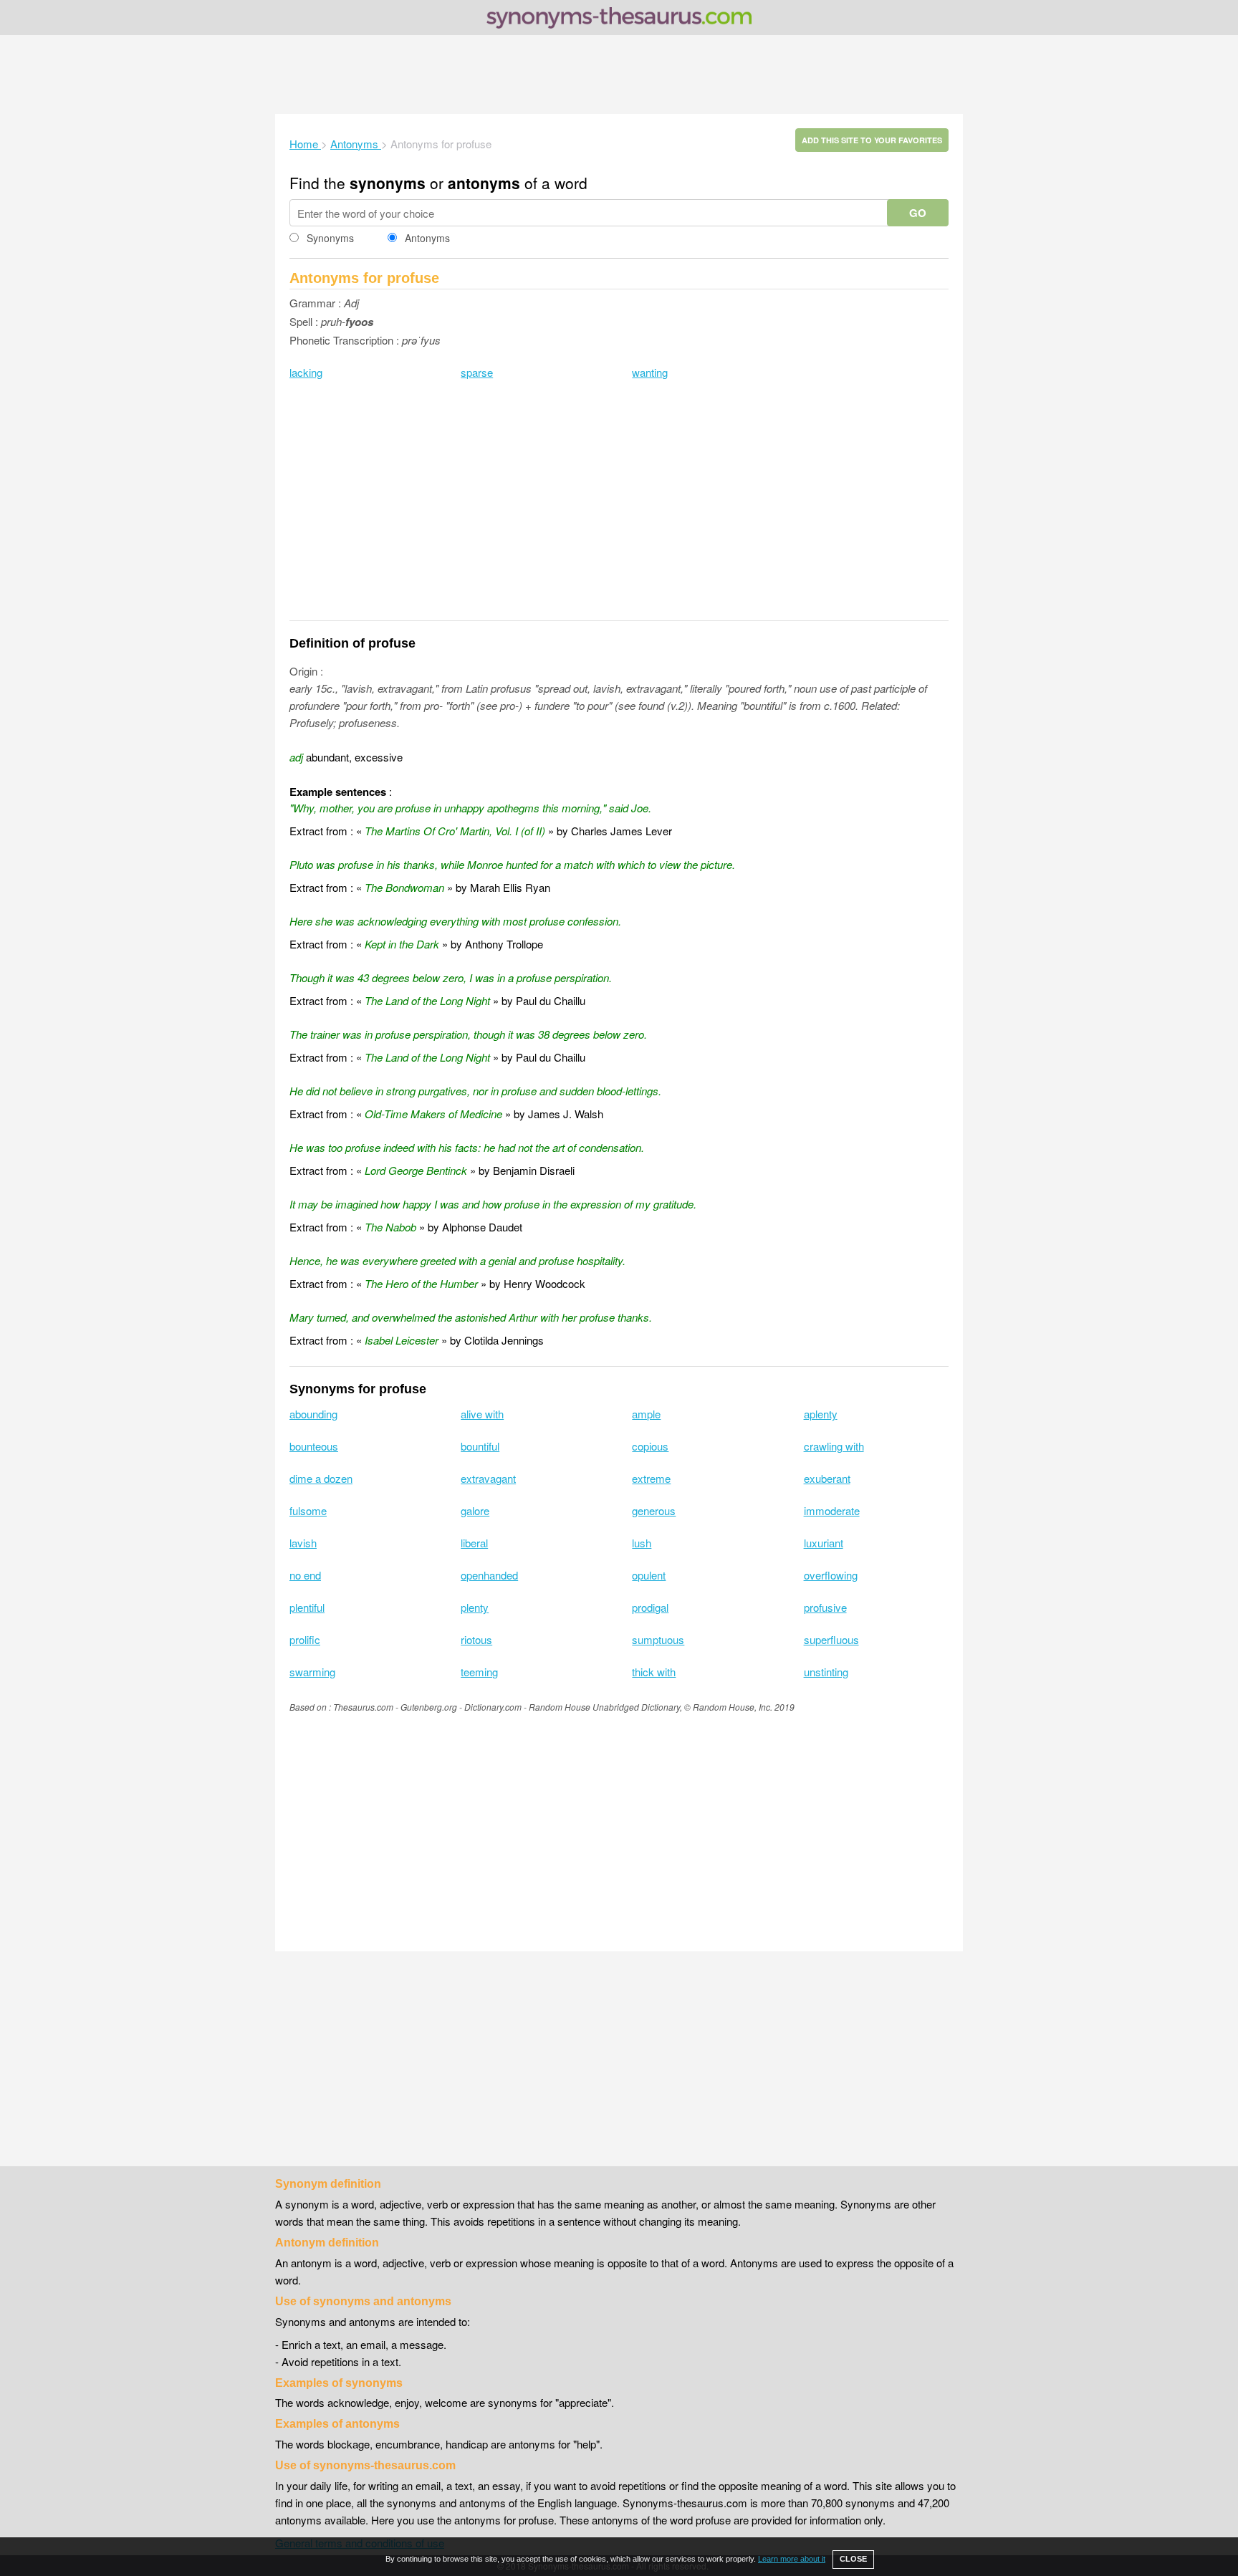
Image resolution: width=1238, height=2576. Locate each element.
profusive (825, 1607)
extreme (651, 1478)
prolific (305, 1639)
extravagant (488, 1478)
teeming (479, 1672)
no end (305, 1575)
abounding (313, 1414)
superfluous (831, 1639)
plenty (475, 1607)
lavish (303, 1543)
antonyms (484, 183)
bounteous (314, 1446)
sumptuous (658, 1639)
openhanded (489, 1575)
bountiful (480, 1446)
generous (654, 1510)
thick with (654, 1672)
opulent (649, 1575)
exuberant (827, 1478)
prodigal (650, 1607)
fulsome (308, 1510)
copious (650, 1446)
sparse (477, 372)
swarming (312, 1672)
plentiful (307, 1607)
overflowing (831, 1575)
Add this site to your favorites (872, 140)
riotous (476, 1639)
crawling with (834, 1446)
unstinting (826, 1672)
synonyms (388, 183)
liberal (474, 1543)
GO (918, 213)
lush (642, 1543)
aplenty (821, 1414)
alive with (482, 1414)
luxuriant (824, 1543)
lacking (306, 372)
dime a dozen (321, 1478)
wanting (650, 372)
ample (646, 1414)
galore (475, 1510)
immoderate (832, 1510)
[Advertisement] (619, 75)
